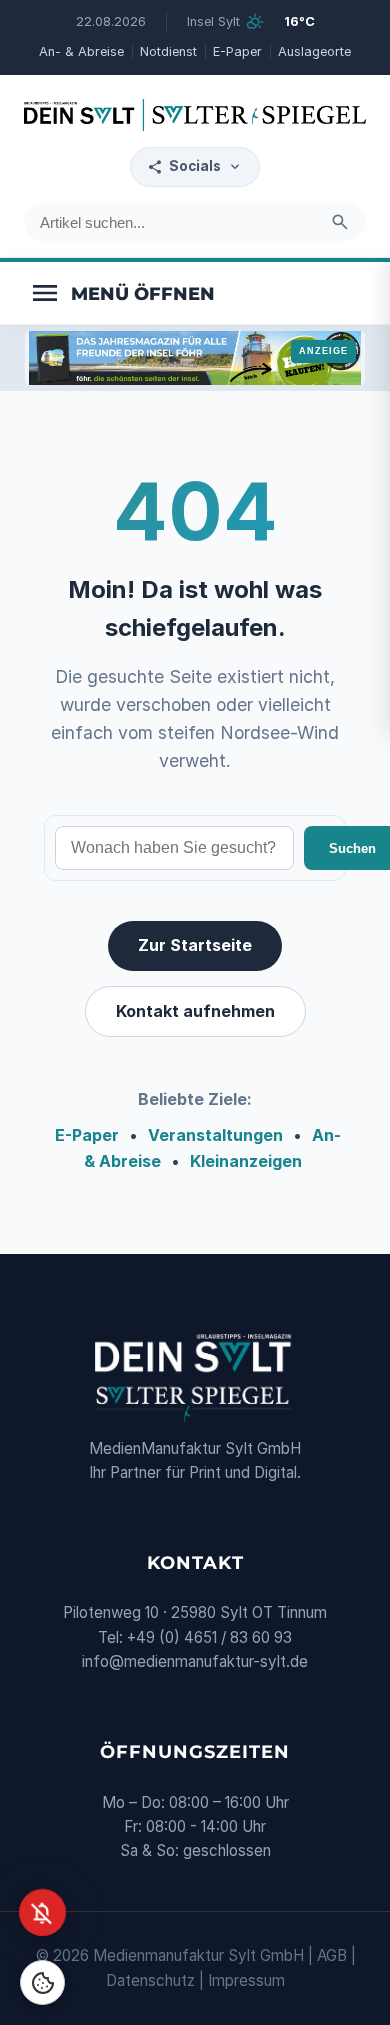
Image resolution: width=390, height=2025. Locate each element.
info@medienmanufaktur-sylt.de (195, 1661)
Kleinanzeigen (246, 1161)
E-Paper (237, 51)
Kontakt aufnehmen (195, 1011)
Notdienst (168, 51)
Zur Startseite (195, 945)
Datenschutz (150, 1980)
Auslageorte (314, 51)
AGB (332, 1955)
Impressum (246, 1980)
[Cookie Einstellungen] (42, 1982)
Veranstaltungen (215, 1135)
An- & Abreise (81, 51)
